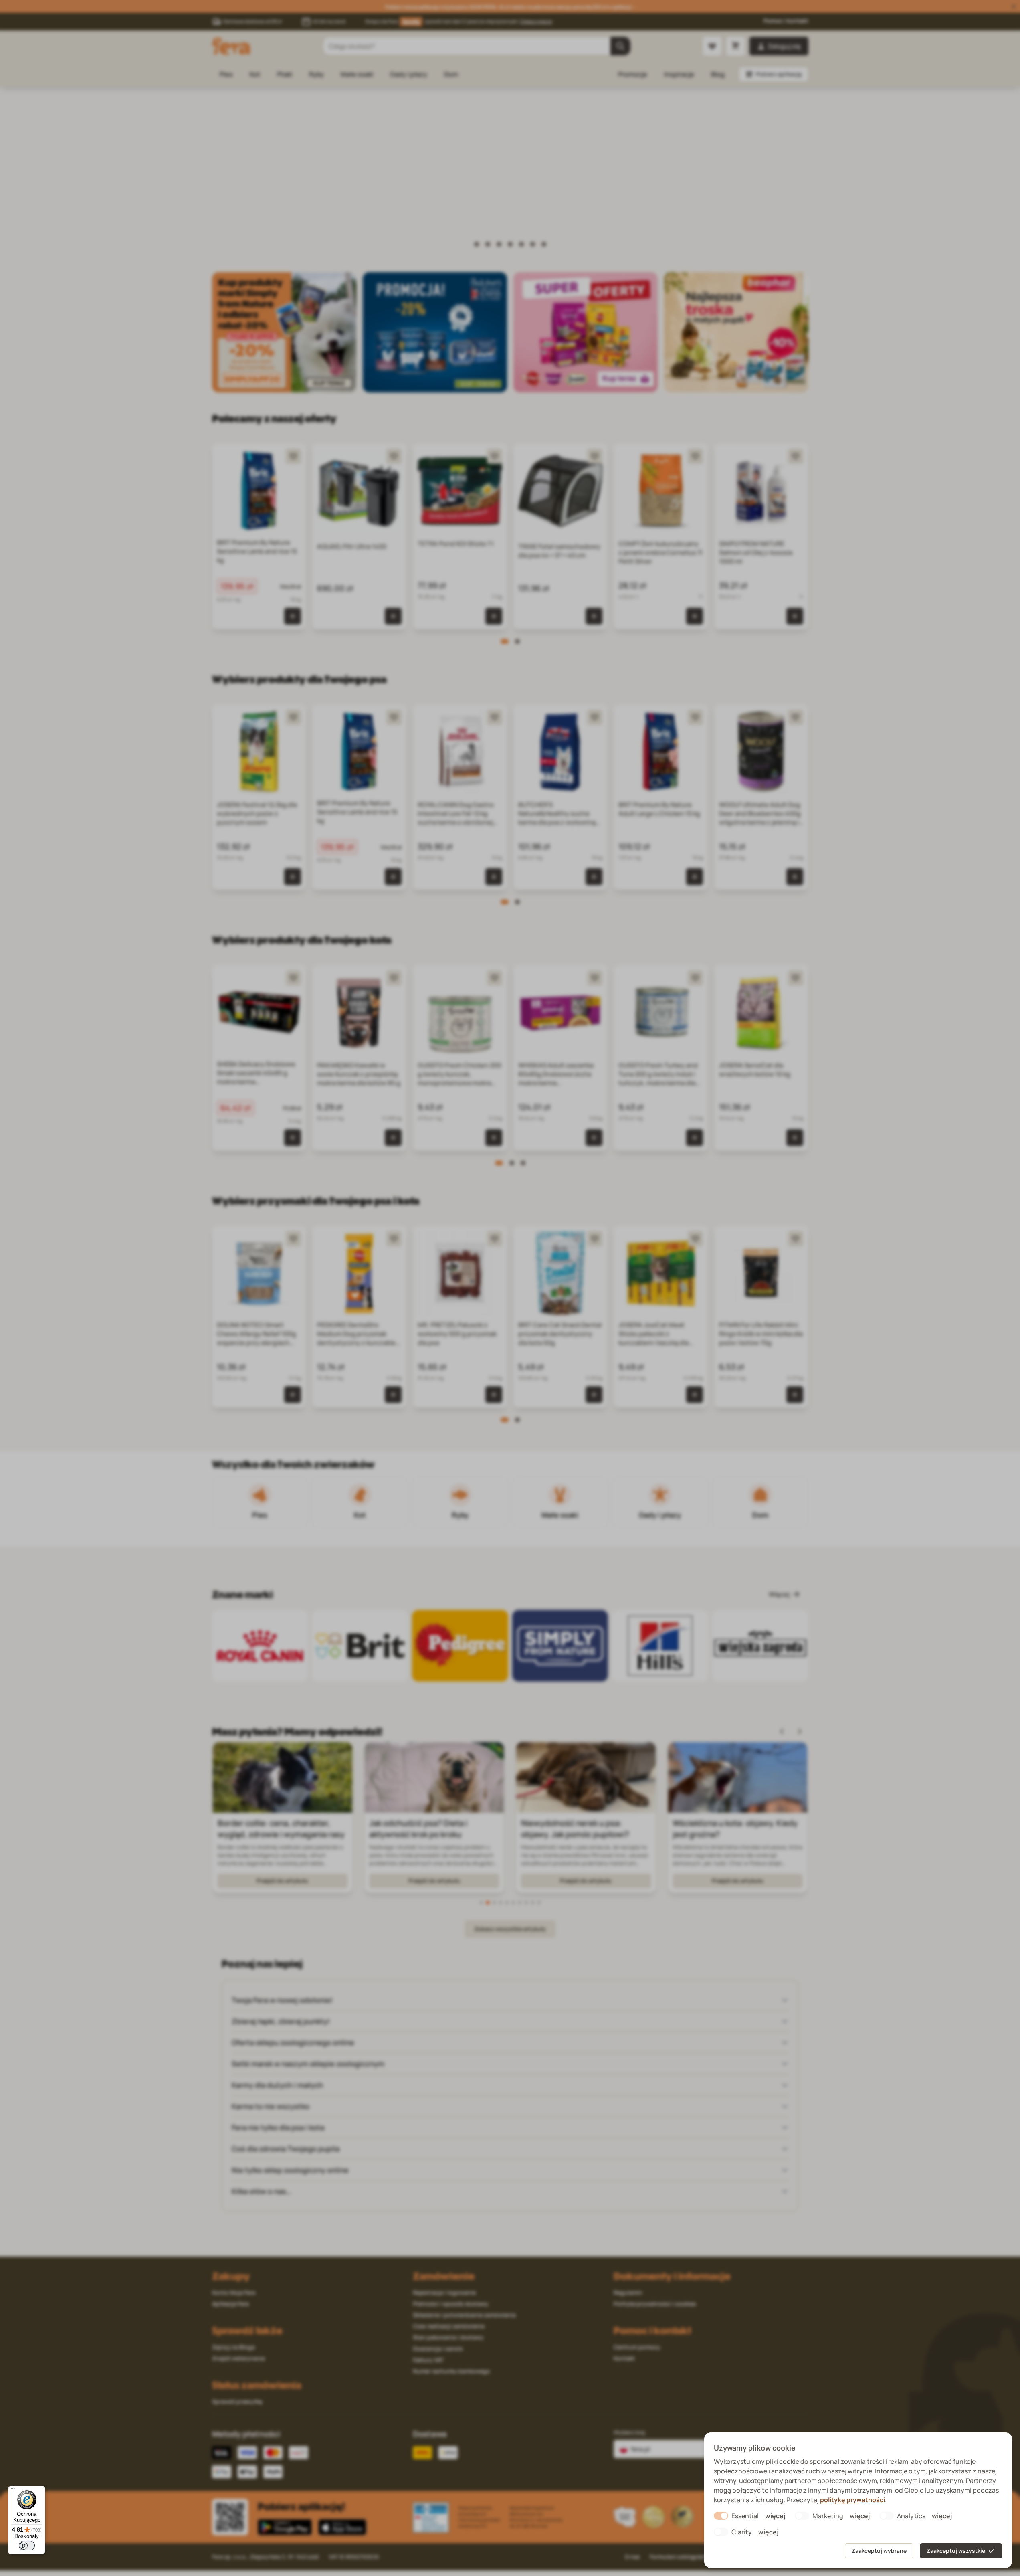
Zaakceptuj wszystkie (956, 2551)
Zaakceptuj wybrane (879, 2551)
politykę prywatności (852, 2500)
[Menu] (13, 2491)
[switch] (27, 2546)
